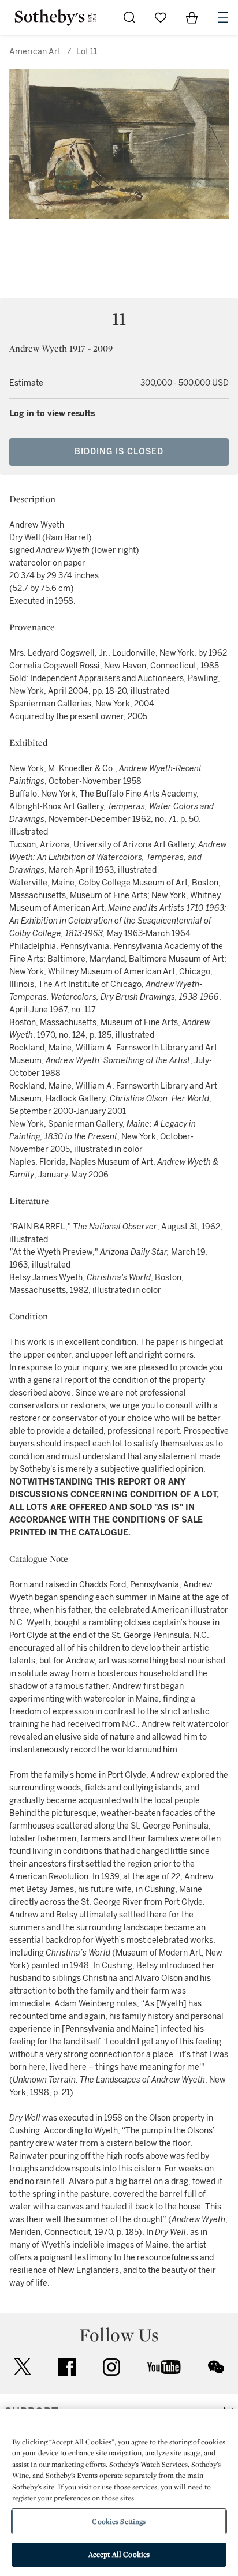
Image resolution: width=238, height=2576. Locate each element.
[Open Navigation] (223, 17)
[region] (119, 2492)
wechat (216, 2367)
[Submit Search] (129, 17)
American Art (35, 52)
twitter (23, 2367)
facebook (67, 2367)
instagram (111, 2367)
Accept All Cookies (119, 2554)
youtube (164, 2367)
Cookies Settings (119, 2521)
